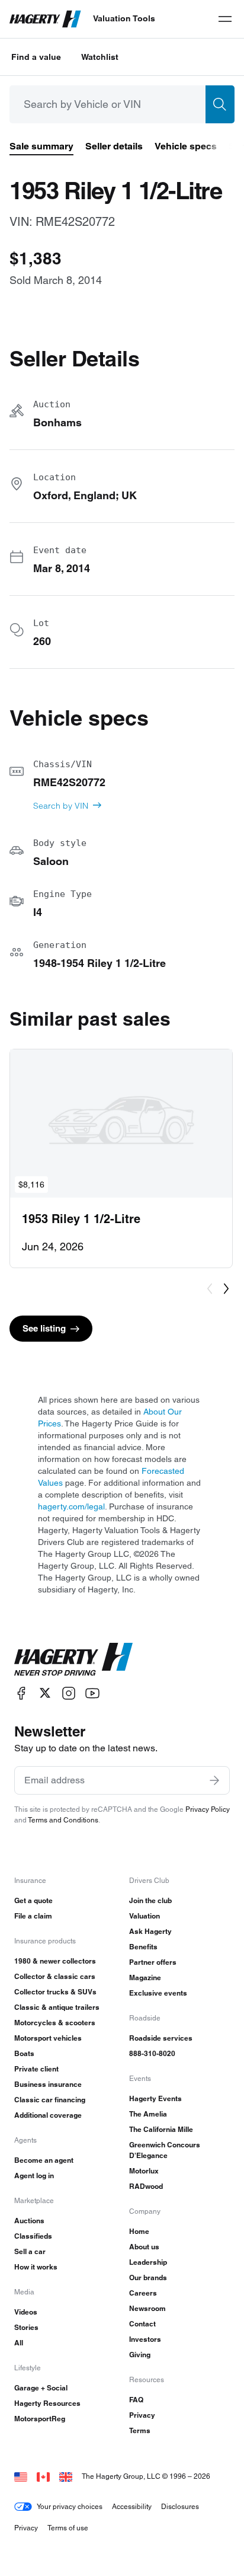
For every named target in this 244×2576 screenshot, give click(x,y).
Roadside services (161, 2038)
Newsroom (147, 2308)
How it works (36, 2267)
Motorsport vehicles (48, 2038)
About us (144, 2247)
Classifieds (33, 2236)
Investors (145, 2339)
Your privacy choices (70, 2506)
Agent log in (34, 2176)
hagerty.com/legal (71, 1506)
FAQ (136, 2400)
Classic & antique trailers (57, 2007)
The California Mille (161, 2129)
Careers (143, 2293)
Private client (36, 2069)
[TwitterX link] (45, 1693)
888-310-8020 (152, 2053)
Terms (140, 2430)
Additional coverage (48, 2115)
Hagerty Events (155, 2098)
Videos (26, 2312)
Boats (24, 2053)
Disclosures (180, 2506)
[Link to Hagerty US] (21, 2476)
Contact (142, 2324)
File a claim (33, 1916)
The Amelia (148, 2114)
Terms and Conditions (63, 1820)
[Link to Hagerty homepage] (73, 1659)
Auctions (29, 2221)
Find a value (36, 57)
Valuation (145, 1916)
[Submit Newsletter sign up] (214, 1780)
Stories (26, 2327)
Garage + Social (41, 2388)
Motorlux (144, 2171)
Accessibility (132, 2506)
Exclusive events (158, 1993)
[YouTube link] (92, 1693)
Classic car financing (50, 2100)
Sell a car (30, 2251)
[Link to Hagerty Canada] (43, 2476)
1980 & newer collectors (55, 1961)
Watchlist (100, 57)
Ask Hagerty (150, 1931)
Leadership (148, 2262)
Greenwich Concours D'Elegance (165, 2150)
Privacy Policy (208, 1809)
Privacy (142, 2415)
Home (139, 2231)
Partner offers (153, 1962)
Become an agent (44, 2160)
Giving (140, 2355)
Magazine (145, 1978)
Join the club (150, 1900)
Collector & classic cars (55, 1976)
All (19, 2343)
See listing (44, 1328)
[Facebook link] (21, 1693)
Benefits (143, 1947)
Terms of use (68, 2528)
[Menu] (225, 19)
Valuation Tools (124, 18)
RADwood (146, 2186)
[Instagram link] (69, 1693)
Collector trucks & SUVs (55, 1992)
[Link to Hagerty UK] (66, 2476)
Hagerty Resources (47, 2403)
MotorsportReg (40, 2419)
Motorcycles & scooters (55, 2023)
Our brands (148, 2277)
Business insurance (48, 2084)
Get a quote (33, 1900)
